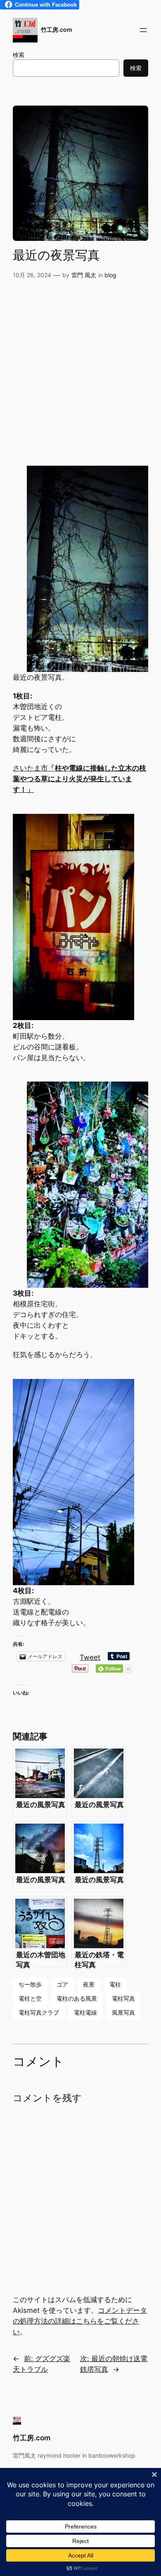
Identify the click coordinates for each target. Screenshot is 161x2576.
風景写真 (123, 2012)
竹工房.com (57, 29)
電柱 (115, 1984)
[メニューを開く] (143, 30)
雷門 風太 (84, 275)
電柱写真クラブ (39, 2012)
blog (110, 275)
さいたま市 (79, 779)
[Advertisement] (80, 373)
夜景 (89, 1984)
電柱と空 (30, 1998)
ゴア (62, 1984)
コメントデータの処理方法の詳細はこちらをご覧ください (80, 2321)
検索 (19, 55)
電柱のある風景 (77, 1998)
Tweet (90, 1656)
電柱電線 (85, 2012)
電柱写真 (123, 1998)
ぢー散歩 (30, 1984)
